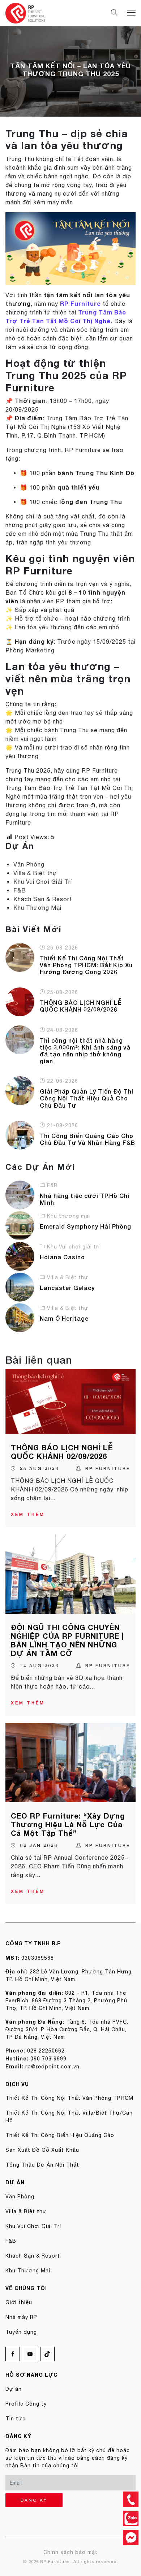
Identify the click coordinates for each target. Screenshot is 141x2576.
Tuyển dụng (21, 2332)
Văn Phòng (29, 864)
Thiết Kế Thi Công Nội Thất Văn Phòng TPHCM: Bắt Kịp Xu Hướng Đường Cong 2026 (86, 965)
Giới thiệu (19, 2302)
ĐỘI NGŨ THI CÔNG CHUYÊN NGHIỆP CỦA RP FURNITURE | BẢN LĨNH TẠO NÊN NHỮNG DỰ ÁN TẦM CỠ (67, 1640)
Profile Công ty (26, 2404)
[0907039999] (131, 2499)
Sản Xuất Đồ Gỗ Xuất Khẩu (42, 2150)
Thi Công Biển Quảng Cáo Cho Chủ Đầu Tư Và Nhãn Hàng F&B (87, 1139)
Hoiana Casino (62, 1257)
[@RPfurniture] (131, 2538)
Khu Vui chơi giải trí (73, 1247)
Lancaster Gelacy (67, 1288)
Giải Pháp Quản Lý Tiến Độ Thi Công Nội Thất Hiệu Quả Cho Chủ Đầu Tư (87, 1098)
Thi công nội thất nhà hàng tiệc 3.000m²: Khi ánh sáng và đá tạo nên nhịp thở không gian (85, 1051)
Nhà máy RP (21, 2317)
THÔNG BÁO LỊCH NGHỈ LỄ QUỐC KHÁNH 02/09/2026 (81, 1006)
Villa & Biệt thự (35, 873)
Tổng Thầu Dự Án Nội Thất (42, 2165)
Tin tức (16, 2419)
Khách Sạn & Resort (43, 899)
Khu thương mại (69, 1216)
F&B (20, 890)
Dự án (14, 2389)
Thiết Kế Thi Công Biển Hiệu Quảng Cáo (60, 2135)
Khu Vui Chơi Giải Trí (43, 882)
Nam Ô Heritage (64, 1318)
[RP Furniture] (25, 13)
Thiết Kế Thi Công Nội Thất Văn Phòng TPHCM (69, 2098)
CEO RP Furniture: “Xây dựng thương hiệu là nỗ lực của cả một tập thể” (68, 1824)
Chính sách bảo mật (70, 2552)
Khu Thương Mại (37, 908)
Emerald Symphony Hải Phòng (86, 1226)
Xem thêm (28, 1514)
